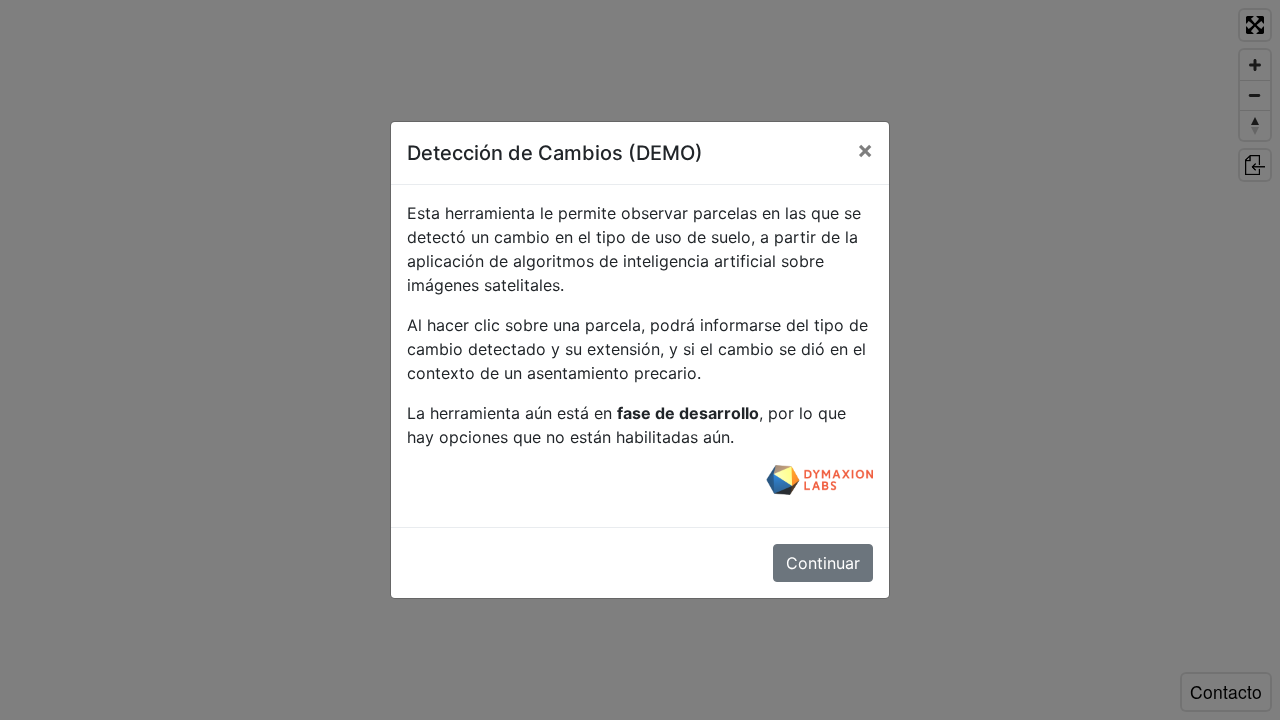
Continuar (823, 563)
